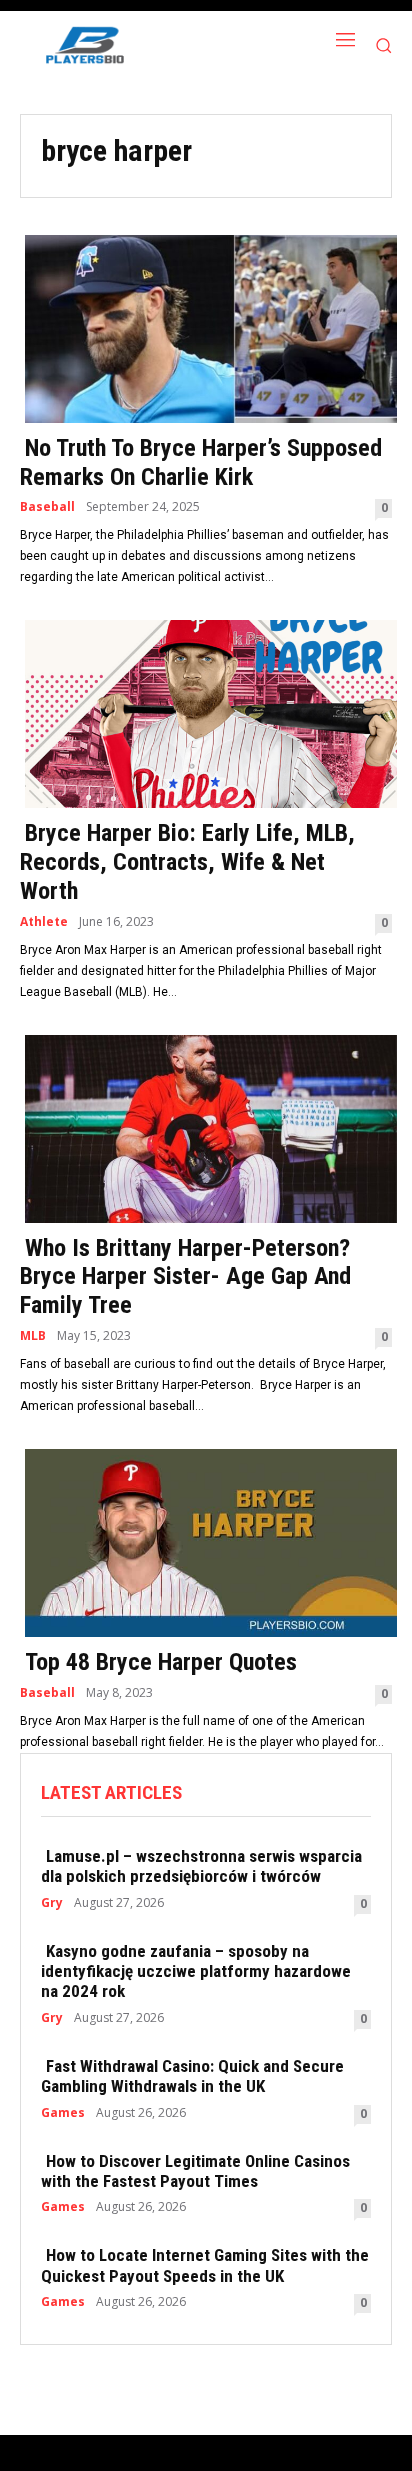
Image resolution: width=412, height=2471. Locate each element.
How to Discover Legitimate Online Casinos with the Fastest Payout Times (195, 2171)
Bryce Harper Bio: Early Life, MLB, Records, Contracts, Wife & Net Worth (187, 862)
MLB (33, 1336)
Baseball (47, 507)
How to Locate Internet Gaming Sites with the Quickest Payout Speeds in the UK (205, 2265)
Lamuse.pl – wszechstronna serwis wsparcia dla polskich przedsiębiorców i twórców (201, 1866)
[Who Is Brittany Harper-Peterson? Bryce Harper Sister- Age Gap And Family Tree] (206, 1127)
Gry (52, 1903)
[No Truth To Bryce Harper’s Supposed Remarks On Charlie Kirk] (206, 327)
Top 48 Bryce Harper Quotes (161, 1662)
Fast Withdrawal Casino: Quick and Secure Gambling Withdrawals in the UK (192, 2076)
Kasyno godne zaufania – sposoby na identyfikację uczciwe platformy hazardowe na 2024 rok (196, 1971)
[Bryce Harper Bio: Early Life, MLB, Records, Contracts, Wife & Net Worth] (206, 712)
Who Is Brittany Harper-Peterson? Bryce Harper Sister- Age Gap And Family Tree (185, 1277)
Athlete (44, 922)
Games (63, 2113)
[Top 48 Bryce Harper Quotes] (206, 1541)
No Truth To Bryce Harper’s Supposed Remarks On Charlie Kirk (201, 462)
